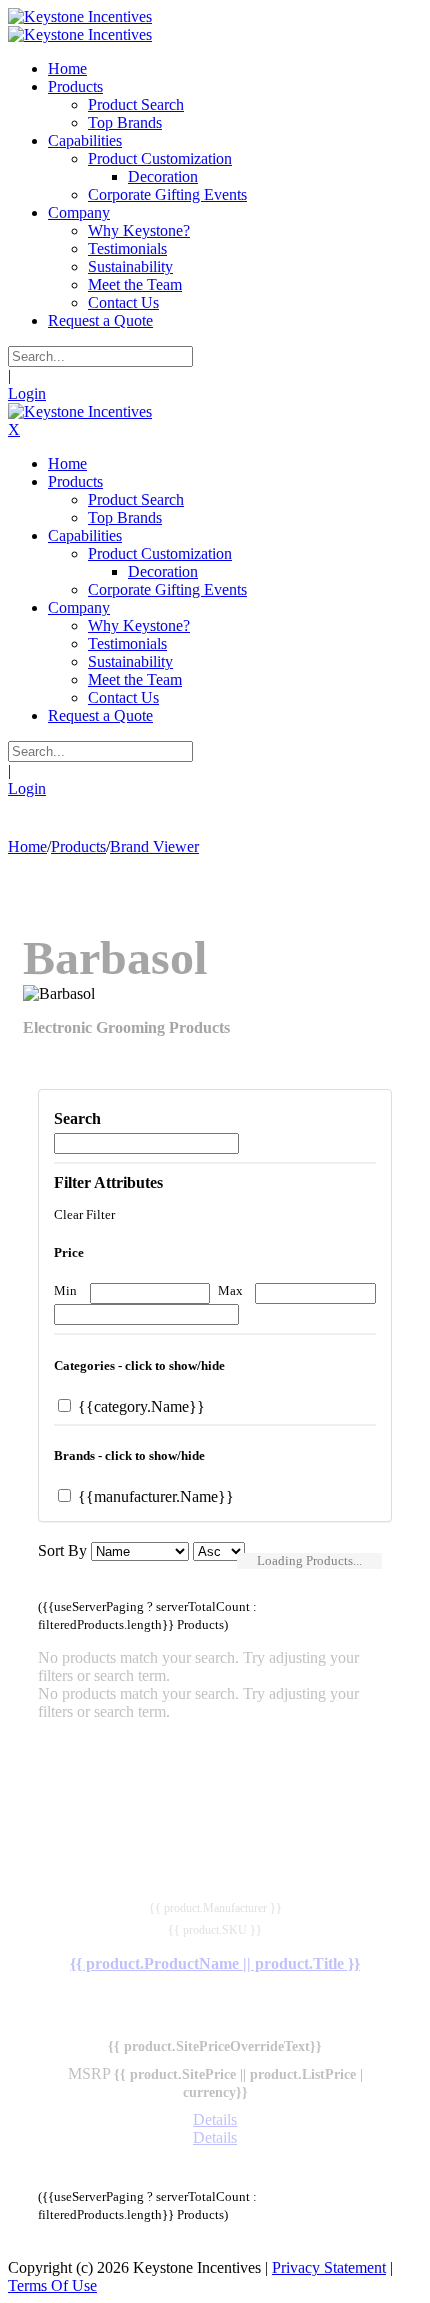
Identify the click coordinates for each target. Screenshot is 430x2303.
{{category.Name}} (139, 1406)
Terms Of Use (52, 2285)
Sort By (62, 1550)
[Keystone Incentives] (80, 16)
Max (230, 1290)
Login (27, 393)
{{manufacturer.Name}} (154, 1496)
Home (27, 846)
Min (65, 1290)
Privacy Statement (329, 2267)
